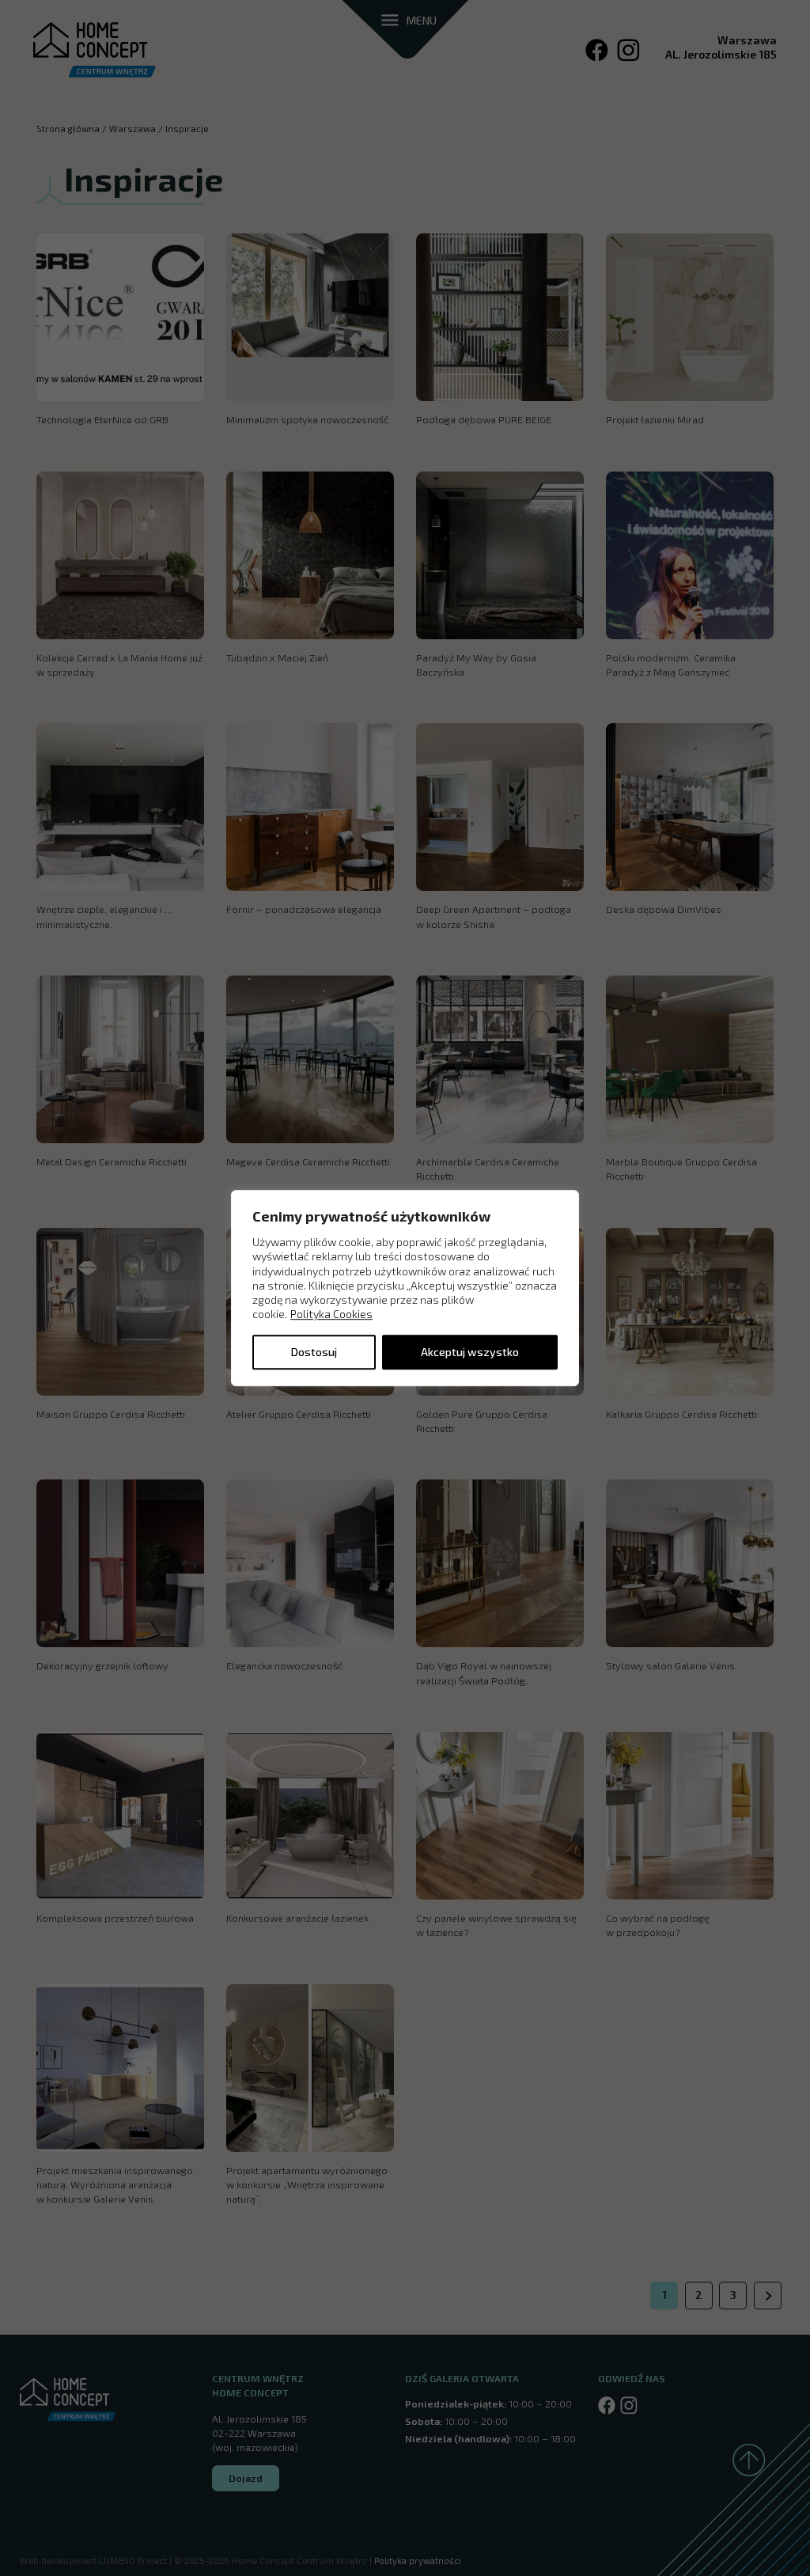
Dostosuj (314, 1352)
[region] (405, 1288)
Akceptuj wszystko (470, 1352)
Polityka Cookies (331, 1315)
